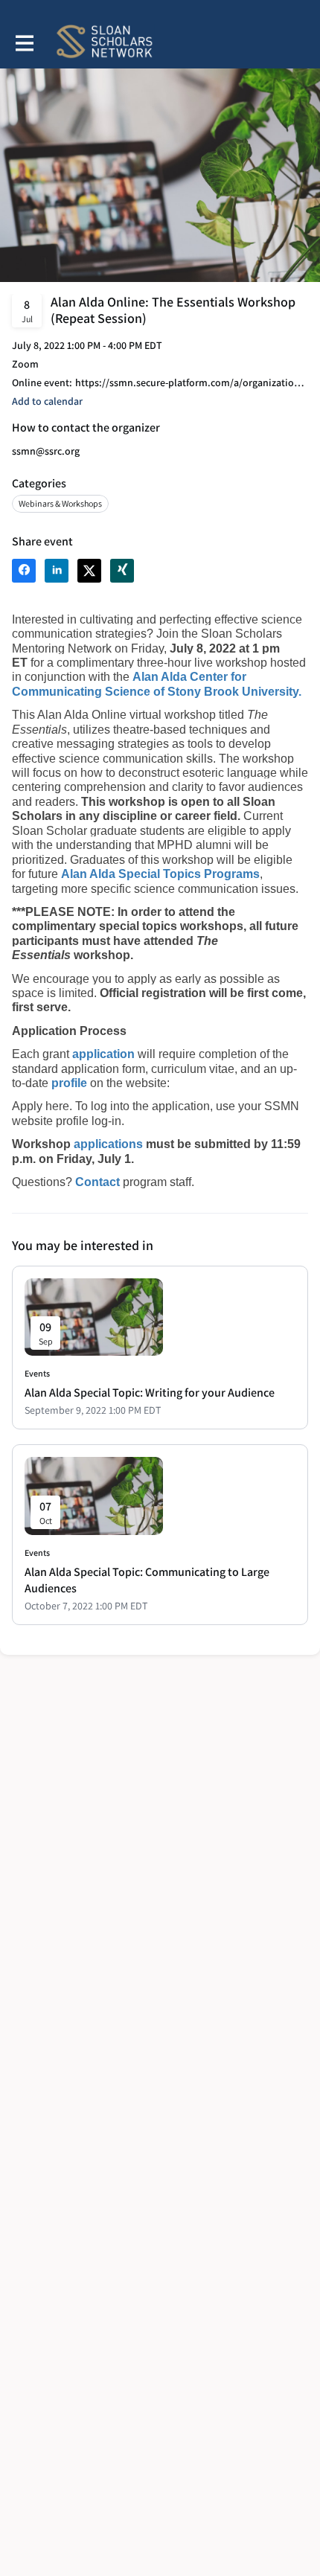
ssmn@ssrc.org (46, 451)
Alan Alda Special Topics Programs (160, 874)
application (105, 1054)
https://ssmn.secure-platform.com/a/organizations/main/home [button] (192, 383)
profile (71, 1083)
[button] (47, 401)
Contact (99, 1182)
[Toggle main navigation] (24, 42)
